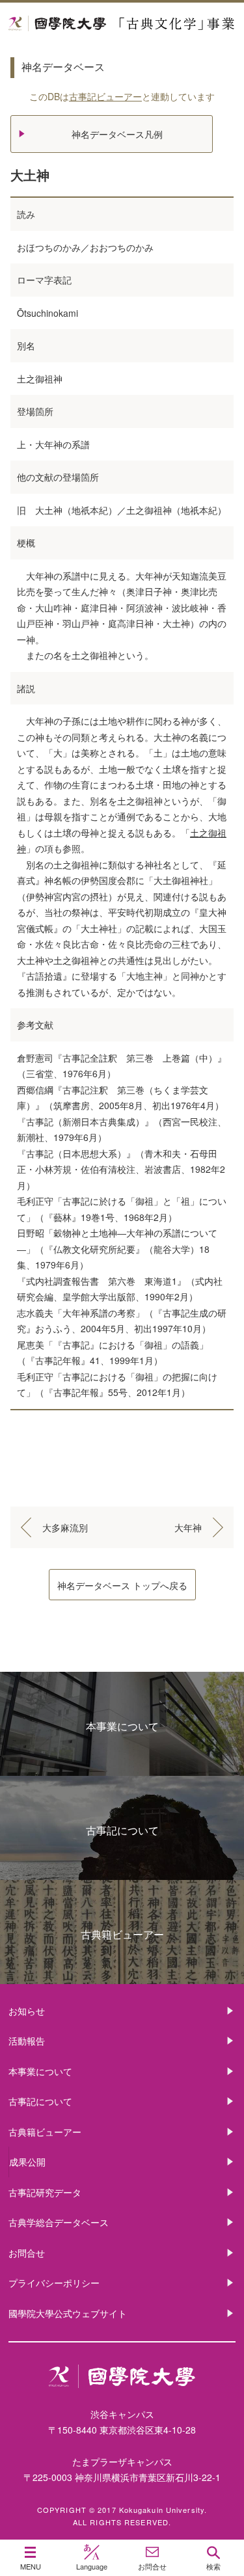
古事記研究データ (45, 2192)
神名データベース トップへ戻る (122, 1585)
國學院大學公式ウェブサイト (68, 2313)
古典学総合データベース (59, 2222)
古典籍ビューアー (122, 1934)
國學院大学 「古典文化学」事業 (122, 24)
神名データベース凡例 (117, 134)
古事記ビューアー (105, 96)
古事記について (122, 1830)
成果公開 (27, 2162)
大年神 (188, 1527)
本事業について (122, 1726)
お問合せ (27, 2253)
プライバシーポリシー (54, 2283)
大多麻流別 (65, 1527)
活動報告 (27, 2041)
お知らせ (27, 2011)
